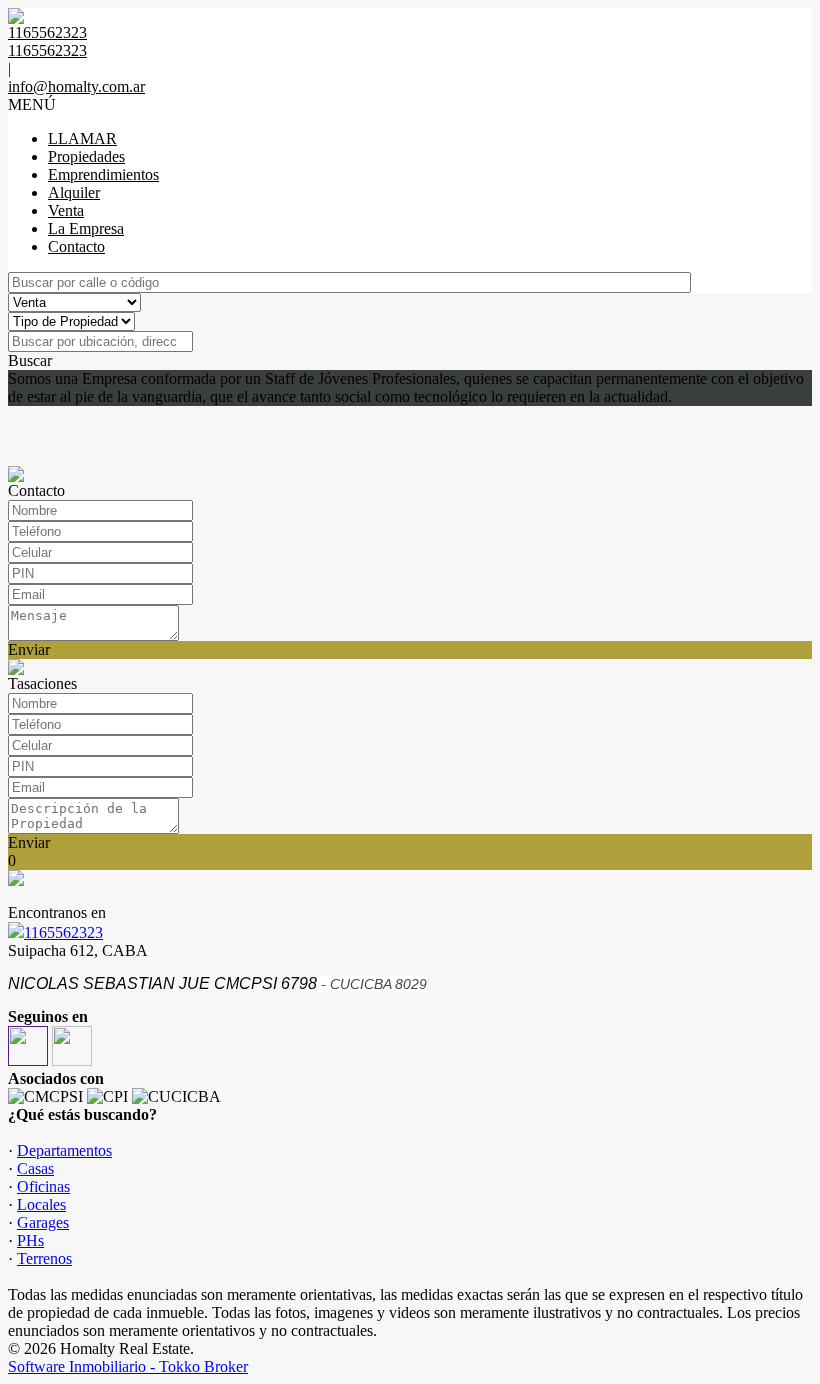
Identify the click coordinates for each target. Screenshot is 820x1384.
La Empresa (86, 228)
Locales (41, 1204)
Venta (66, 210)
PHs (30, 1240)
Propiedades (86, 156)
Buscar (30, 360)
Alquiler (74, 192)
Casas (35, 1168)
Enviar (29, 649)
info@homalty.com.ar (76, 86)
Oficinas (43, 1186)
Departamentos (64, 1150)
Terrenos (44, 1258)
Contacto (76, 246)
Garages (43, 1222)
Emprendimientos (103, 174)
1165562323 (63, 932)
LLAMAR (82, 138)
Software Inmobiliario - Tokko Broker (128, 1366)
